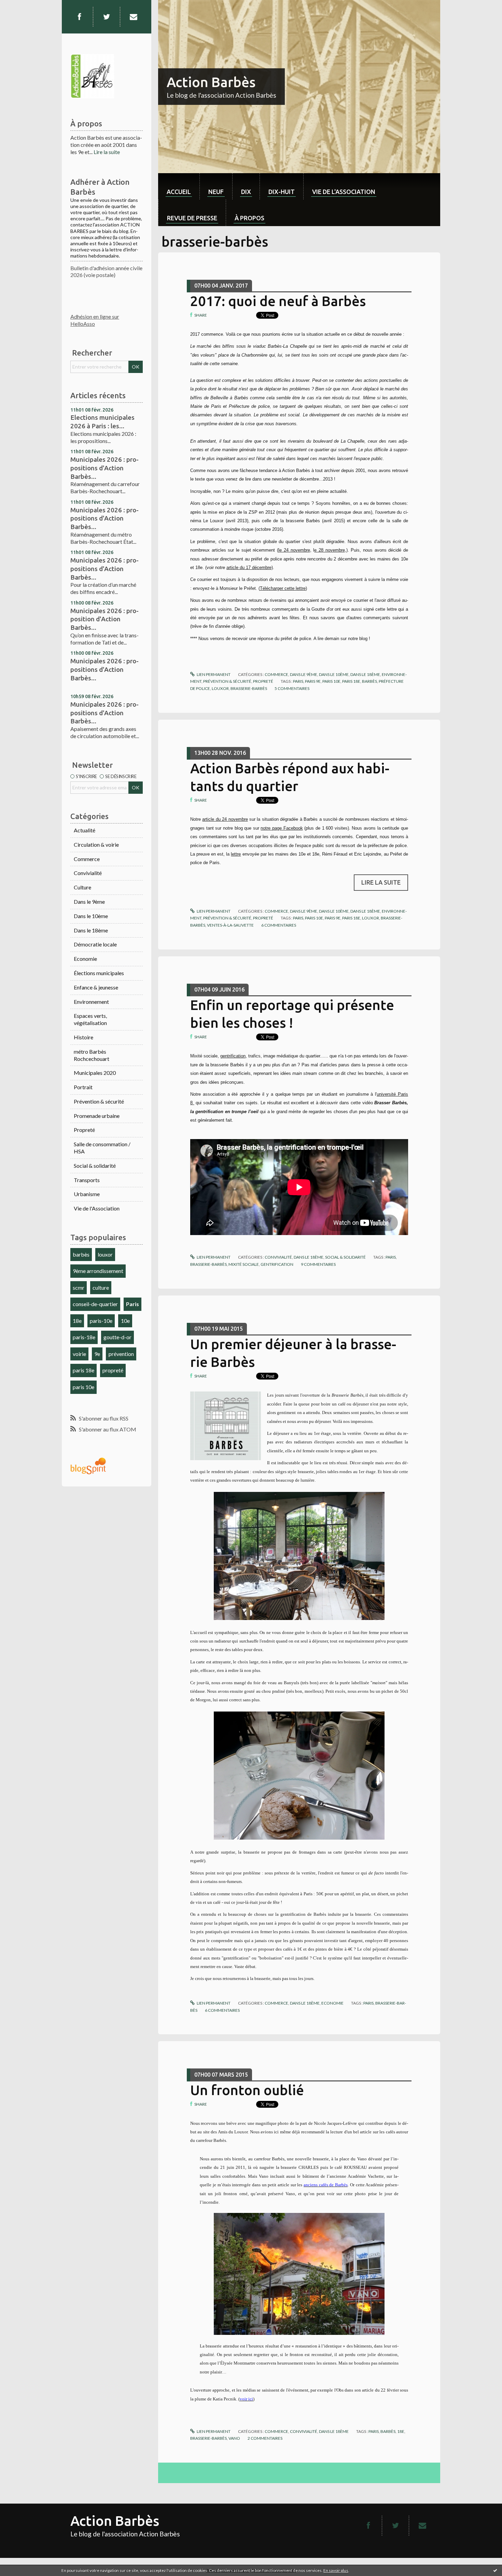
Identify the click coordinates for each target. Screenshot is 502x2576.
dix (246, 192)
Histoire (83, 1037)
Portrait (83, 1087)
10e (125, 1321)
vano (234, 2438)
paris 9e (313, 681)
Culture (82, 887)
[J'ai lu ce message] (495, 2570)
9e (97, 1354)
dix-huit (282, 192)
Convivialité (88, 873)
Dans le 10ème (91, 916)
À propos (249, 218)
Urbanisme (87, 1194)
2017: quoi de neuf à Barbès (278, 301)
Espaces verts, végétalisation (90, 1019)
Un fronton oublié (247, 2090)
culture (101, 1287)
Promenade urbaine (97, 1116)
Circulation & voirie (96, 844)
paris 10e (83, 1387)
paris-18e (84, 1337)
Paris (133, 1304)
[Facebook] (79, 17)
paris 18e (83, 1370)
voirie (79, 1354)
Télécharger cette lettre (283, 588)
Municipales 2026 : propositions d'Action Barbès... (104, 468)
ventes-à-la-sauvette (230, 925)
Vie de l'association (344, 192)
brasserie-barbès (249, 688)
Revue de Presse (192, 218)
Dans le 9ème (89, 902)
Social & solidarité (95, 1166)
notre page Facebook (282, 828)
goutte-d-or (117, 1337)
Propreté (84, 1130)
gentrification (233, 1056)
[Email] (134, 17)
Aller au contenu (22, 6)
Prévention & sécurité (99, 1101)
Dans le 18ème (91, 930)
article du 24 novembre (225, 819)
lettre (236, 854)
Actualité (85, 830)
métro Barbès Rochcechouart (92, 1055)
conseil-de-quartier (95, 1304)
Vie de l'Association (97, 1208)
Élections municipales (99, 973)
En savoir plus (336, 2570)
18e (77, 1321)
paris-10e (101, 1321)
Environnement (91, 1002)
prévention (121, 1354)
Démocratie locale (95, 944)
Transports (87, 1180)
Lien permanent (213, 674)
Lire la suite (107, 152)
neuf (216, 192)
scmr (79, 1287)
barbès (81, 1254)
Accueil (179, 192)
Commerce (87, 859)
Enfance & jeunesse (96, 987)
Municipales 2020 (95, 1073)
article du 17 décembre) (250, 567)
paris (298, 681)
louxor (105, 1254)
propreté (113, 1370)
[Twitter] (107, 17)
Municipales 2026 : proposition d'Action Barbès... (104, 619)
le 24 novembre (294, 550)
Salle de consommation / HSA (102, 1148)
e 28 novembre (329, 550)
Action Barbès (211, 82)
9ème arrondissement (98, 1271)
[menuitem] (179, 186)
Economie (85, 959)
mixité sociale (244, 1264)
